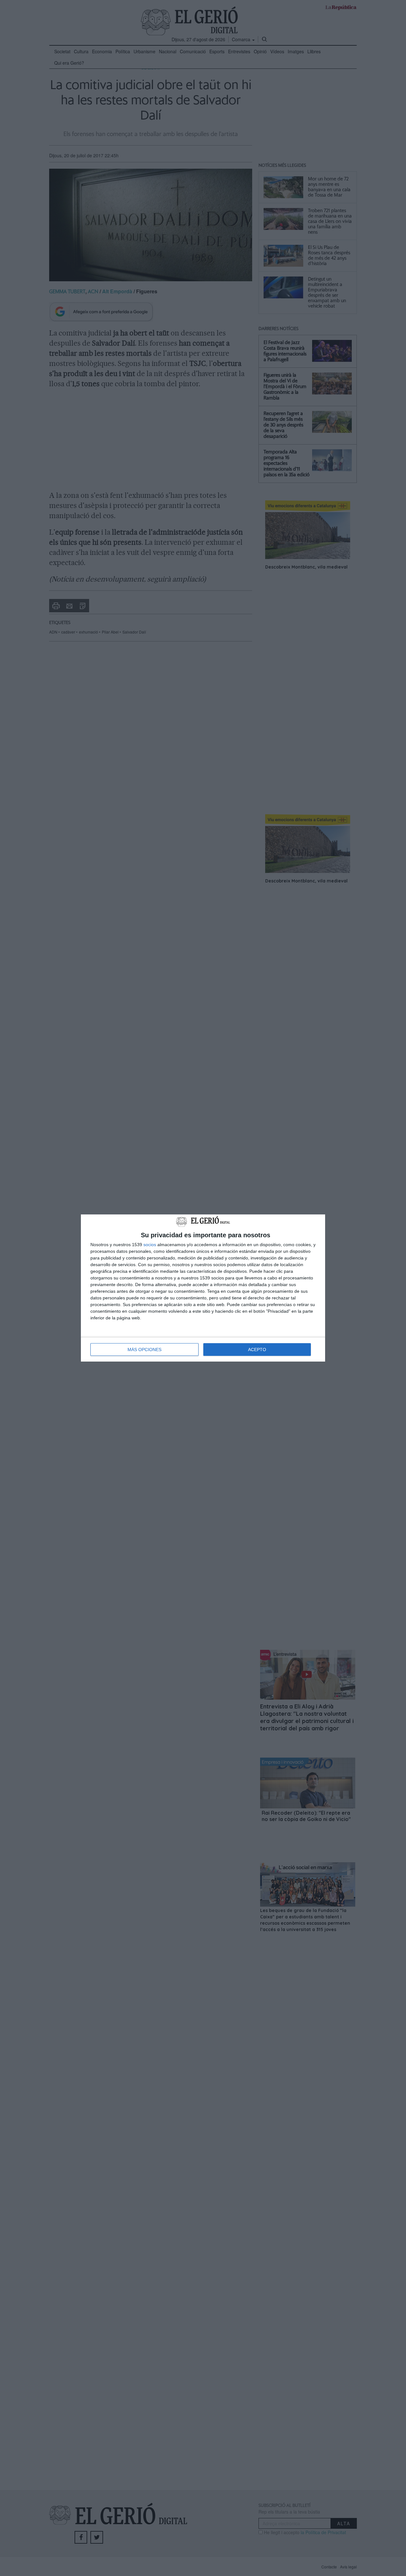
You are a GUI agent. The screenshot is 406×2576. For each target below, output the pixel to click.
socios (150, 1245)
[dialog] (203, 1288)
